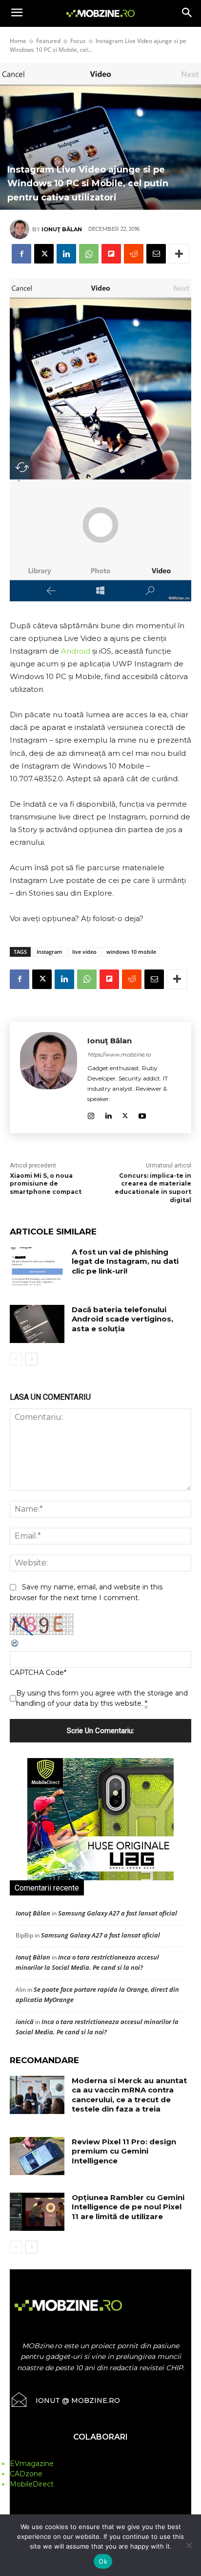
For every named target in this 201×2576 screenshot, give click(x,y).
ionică (25, 2022)
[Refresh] (15, 1646)
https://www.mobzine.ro (119, 1055)
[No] (189, 2545)
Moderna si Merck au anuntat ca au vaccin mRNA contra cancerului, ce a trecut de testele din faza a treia (129, 2095)
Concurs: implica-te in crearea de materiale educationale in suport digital (153, 1188)
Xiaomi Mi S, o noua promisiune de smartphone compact (46, 1184)
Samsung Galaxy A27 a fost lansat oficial (118, 1913)
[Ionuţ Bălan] (21, 229)
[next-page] (31, 1359)
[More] (179, 254)
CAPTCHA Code (37, 1673)
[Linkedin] (66, 254)
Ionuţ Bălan (62, 229)
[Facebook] (21, 254)
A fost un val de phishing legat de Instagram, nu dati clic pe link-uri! (125, 1261)
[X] (44, 254)
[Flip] (111, 254)
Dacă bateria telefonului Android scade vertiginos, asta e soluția (122, 1319)
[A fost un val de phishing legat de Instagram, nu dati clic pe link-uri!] (37, 1266)
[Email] (156, 254)
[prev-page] (16, 1359)
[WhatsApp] (89, 254)
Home (18, 41)
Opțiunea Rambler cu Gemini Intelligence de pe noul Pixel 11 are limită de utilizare (128, 2207)
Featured (48, 41)
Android (76, 651)
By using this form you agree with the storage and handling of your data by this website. (102, 1698)
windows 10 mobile (131, 952)
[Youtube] (142, 1114)
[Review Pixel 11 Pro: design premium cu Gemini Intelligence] (37, 2156)
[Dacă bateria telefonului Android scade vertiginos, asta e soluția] (37, 1324)
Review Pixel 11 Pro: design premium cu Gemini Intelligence (124, 2151)
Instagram (50, 952)
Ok (103, 2561)
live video (84, 952)
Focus (78, 41)
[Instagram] (91, 1114)
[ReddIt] (134, 254)
